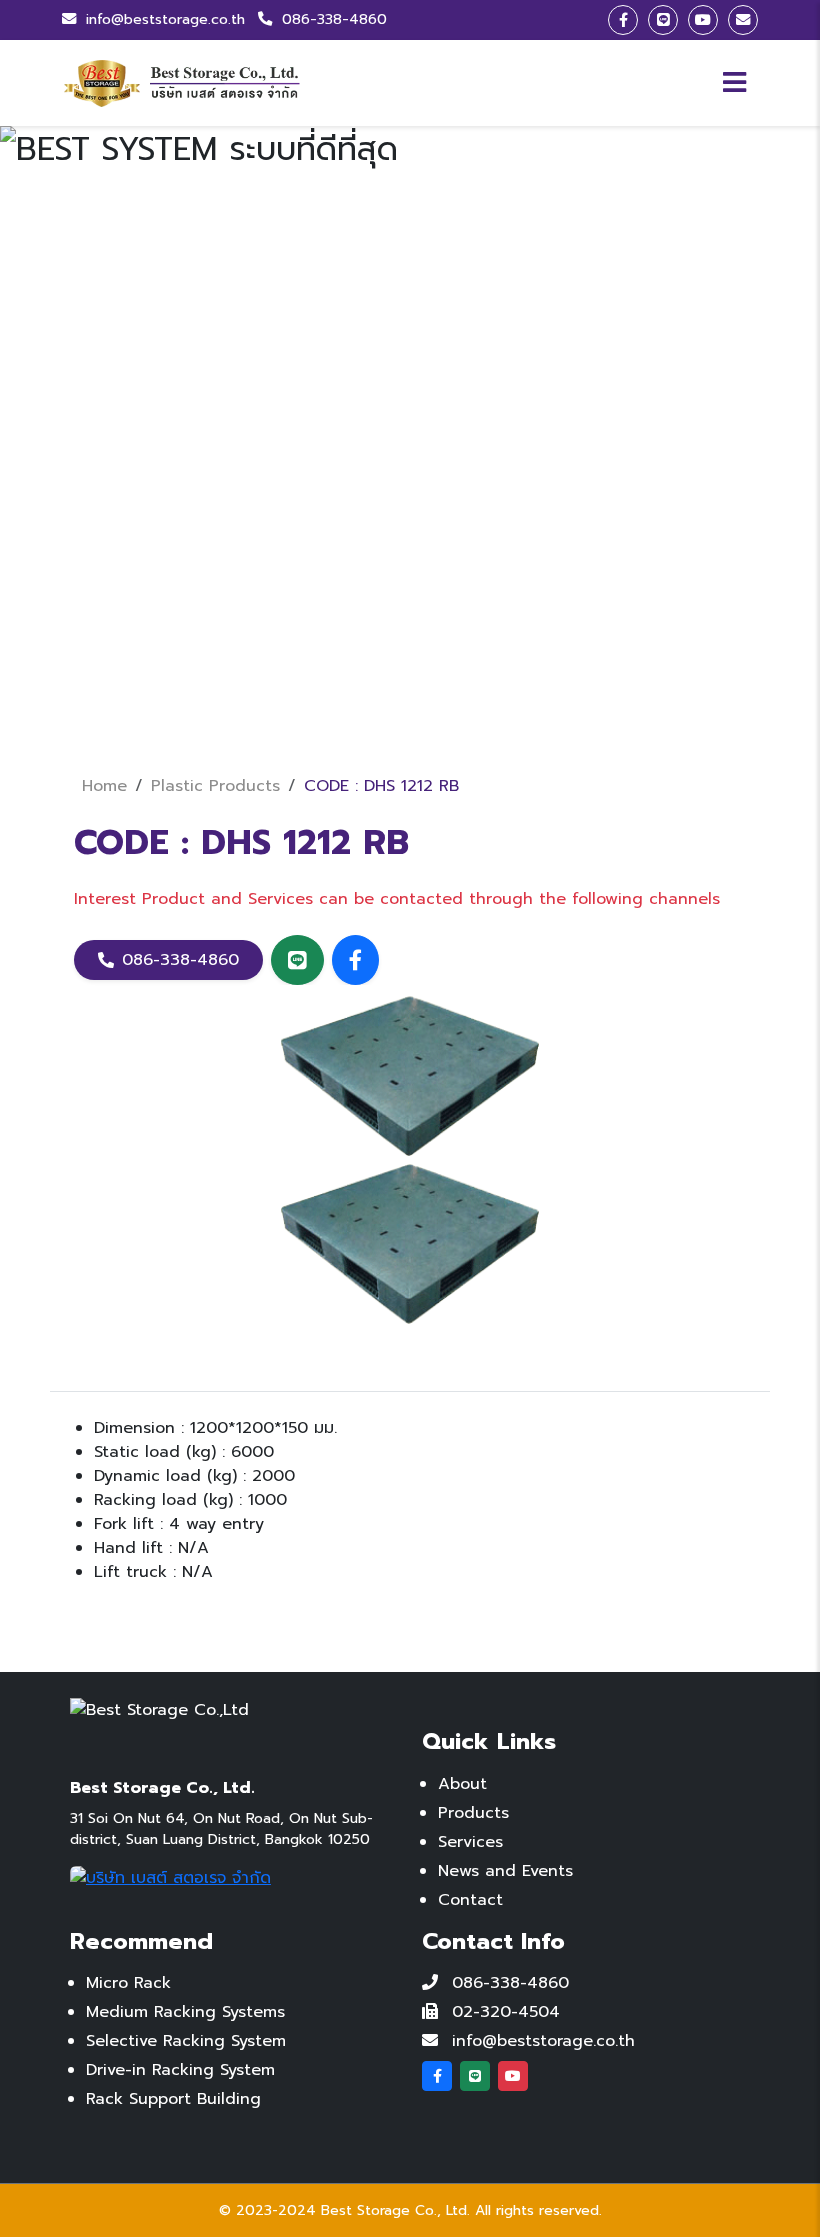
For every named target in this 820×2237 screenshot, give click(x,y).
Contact (470, 1900)
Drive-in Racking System (180, 2070)
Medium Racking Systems (185, 2012)
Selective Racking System (186, 2041)
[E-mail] (743, 20)
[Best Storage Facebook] (355, 960)
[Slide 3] (410, 698)
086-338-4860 (332, 19)
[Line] (663, 20)
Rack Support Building (173, 2099)
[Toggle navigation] (734, 82)
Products (473, 1813)
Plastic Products (215, 786)
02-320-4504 (506, 2012)
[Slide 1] (338, 698)
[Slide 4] (446, 698)
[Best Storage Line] (297, 960)
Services (470, 1842)
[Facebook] (623, 20)
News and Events (505, 1871)
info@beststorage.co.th (165, 19)
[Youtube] (703, 20)
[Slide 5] (482, 698)
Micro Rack (128, 1983)
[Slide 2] (374, 698)
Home (104, 786)
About (462, 1784)
